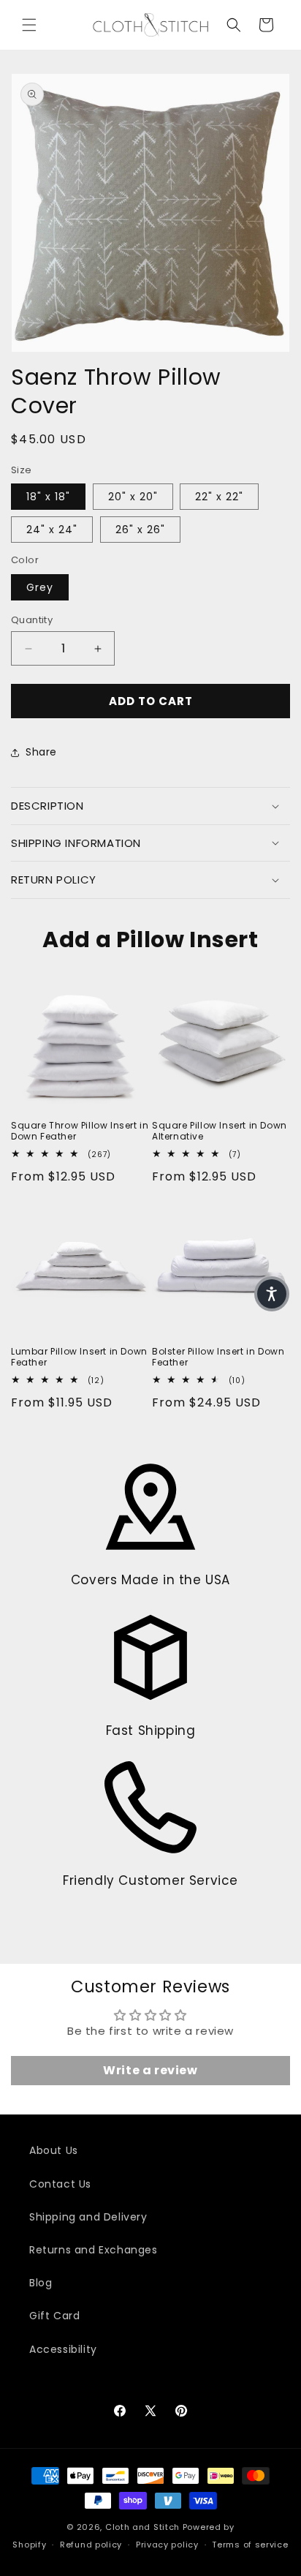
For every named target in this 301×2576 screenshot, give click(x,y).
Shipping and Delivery (88, 2217)
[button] (29, 25)
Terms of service (250, 2545)
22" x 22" (219, 497)
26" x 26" (140, 530)
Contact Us (60, 2184)
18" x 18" (48, 497)
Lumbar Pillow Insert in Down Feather (79, 1357)
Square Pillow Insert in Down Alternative (220, 1131)
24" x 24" (52, 530)
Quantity (32, 620)
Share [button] (41, 752)
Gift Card (54, 2316)
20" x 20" (133, 497)
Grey (40, 587)
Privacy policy (167, 2545)
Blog (41, 2283)
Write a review (150, 2070)
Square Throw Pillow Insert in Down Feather (80, 1131)
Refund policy (91, 2545)
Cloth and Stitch (142, 2527)
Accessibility (63, 2349)
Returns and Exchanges (94, 2250)
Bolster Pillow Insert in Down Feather (218, 1357)
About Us (54, 2150)
